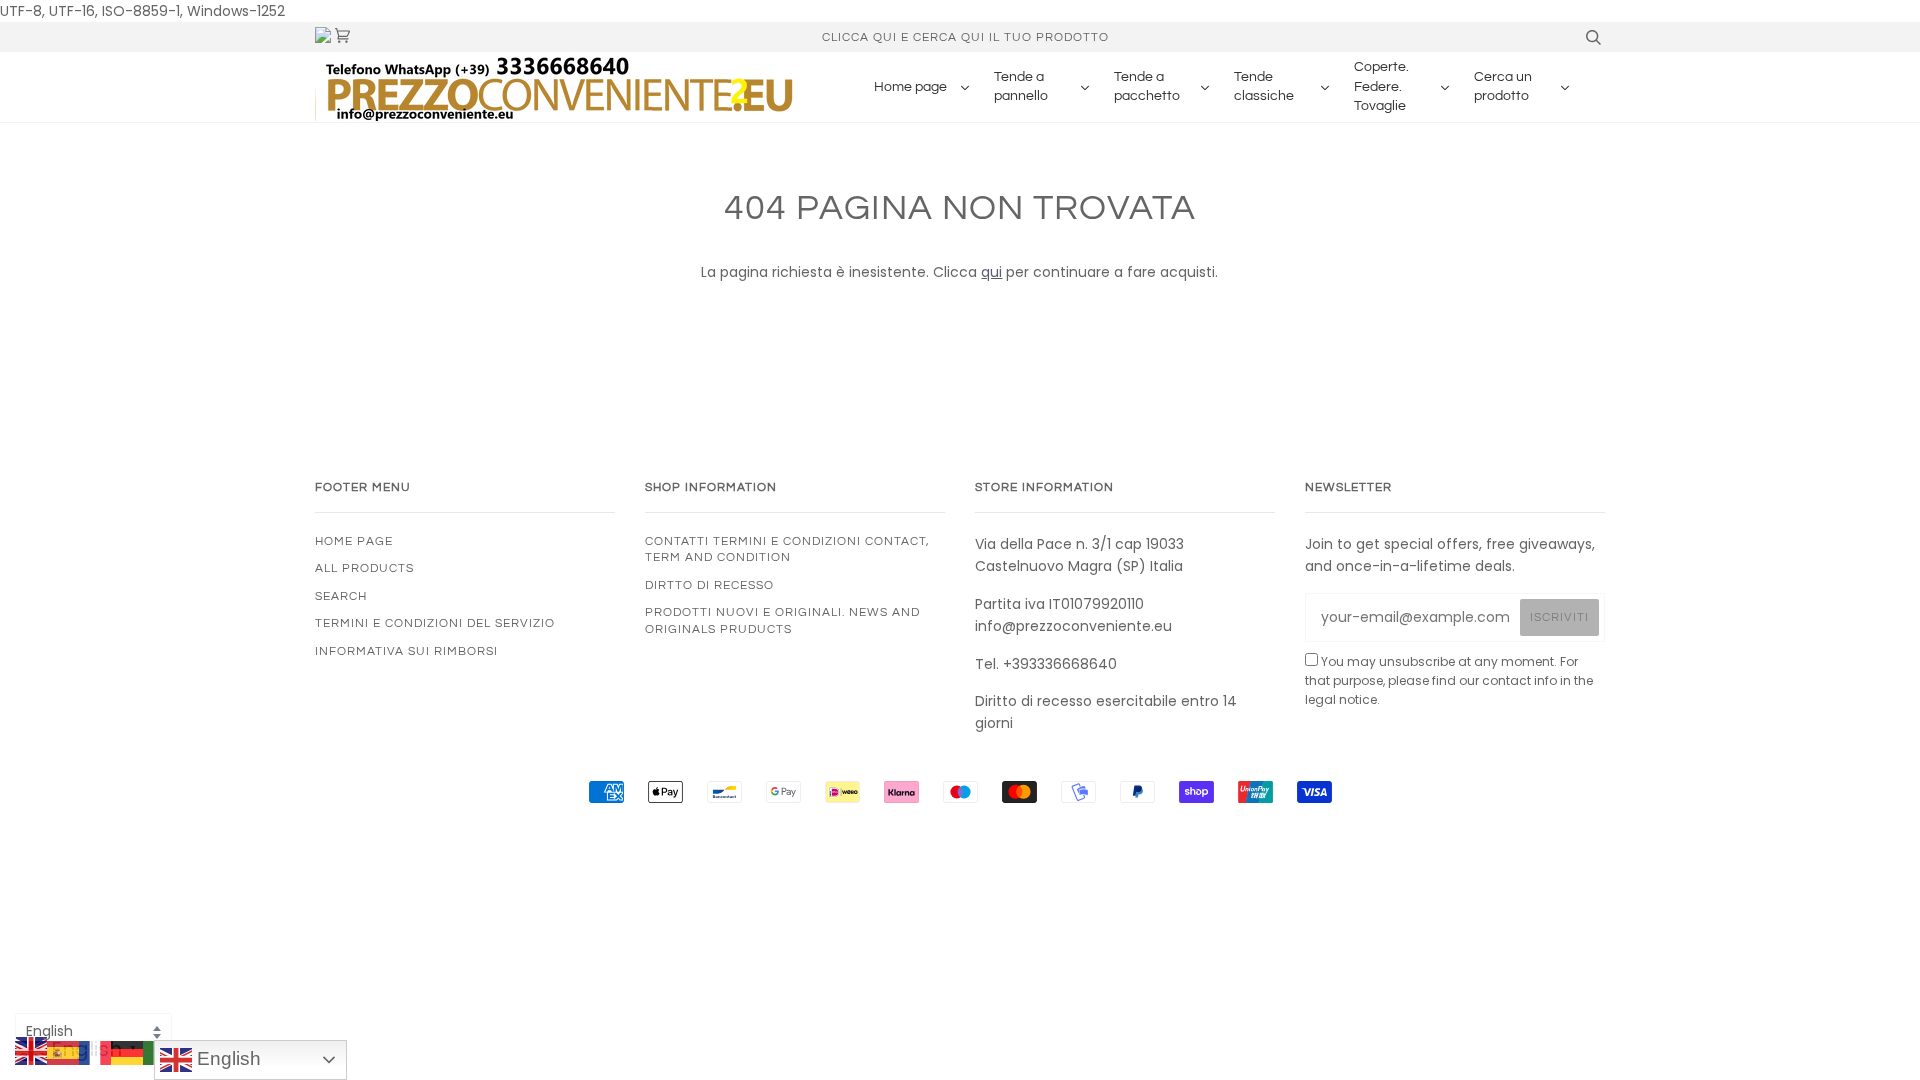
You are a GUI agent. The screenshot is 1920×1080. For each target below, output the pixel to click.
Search (341, 596)
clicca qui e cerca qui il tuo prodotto (965, 37)
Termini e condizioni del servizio (435, 623)
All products (364, 568)
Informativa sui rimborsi (406, 651)
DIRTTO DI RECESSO (709, 585)
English (226, 1058)
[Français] (95, 1052)
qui (991, 272)
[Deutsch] (127, 1052)
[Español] (63, 1052)
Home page (354, 541)
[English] (31, 1052)
